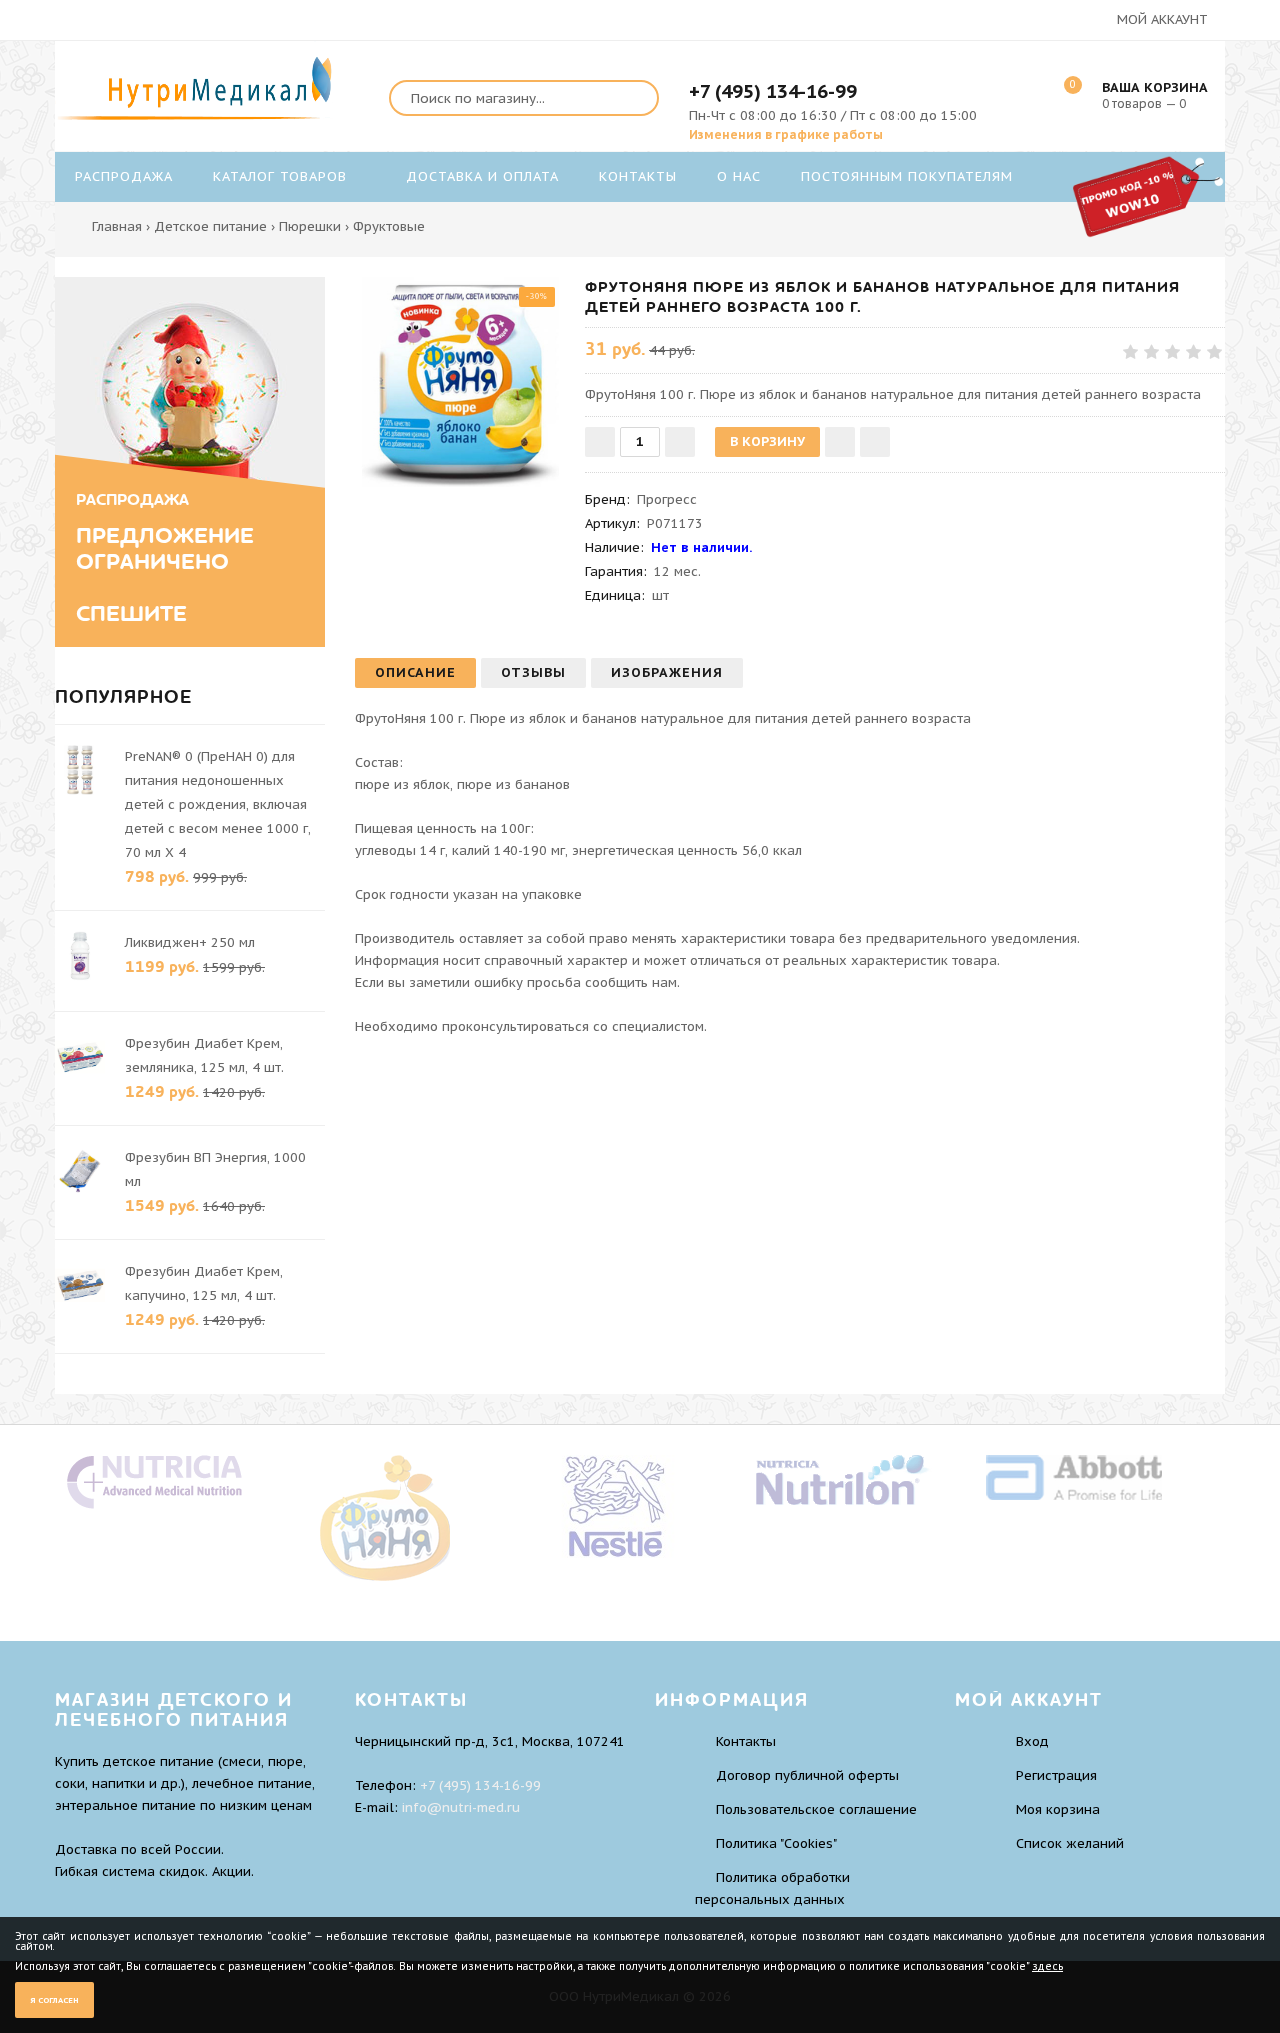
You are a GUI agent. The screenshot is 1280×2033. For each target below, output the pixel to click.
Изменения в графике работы (786, 134)
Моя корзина (1058, 1809)
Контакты (746, 1741)
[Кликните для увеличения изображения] (460, 382)
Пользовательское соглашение (816, 1809)
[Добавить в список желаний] (840, 442)
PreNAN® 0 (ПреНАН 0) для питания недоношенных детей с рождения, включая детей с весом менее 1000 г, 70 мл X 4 (218, 804)
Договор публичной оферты (807, 1775)
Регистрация (1056, 1775)
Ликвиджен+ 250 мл (190, 942)
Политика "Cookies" (776, 1843)
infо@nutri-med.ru (461, 1807)
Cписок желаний (1070, 1843)
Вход (1032, 1741)
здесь (1047, 1966)
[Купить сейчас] (875, 442)
